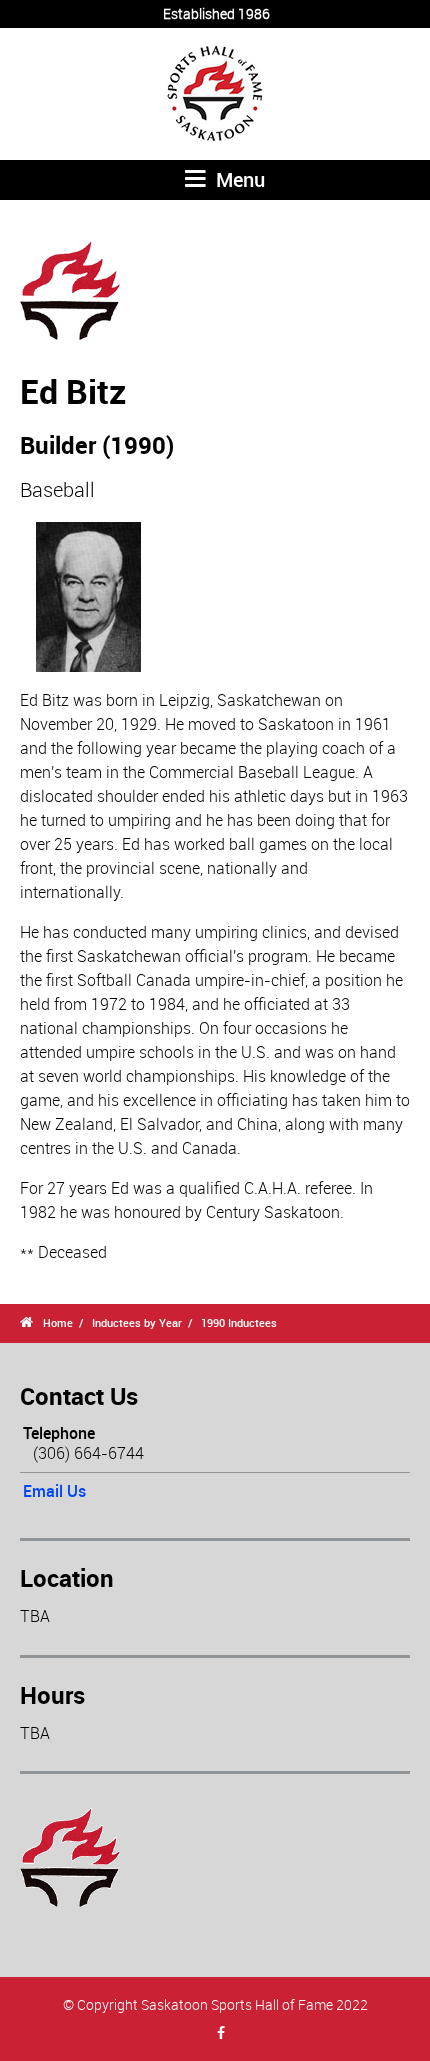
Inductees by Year (137, 1322)
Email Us (54, 1491)
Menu (238, 179)
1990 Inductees (239, 1322)
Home (58, 1322)
